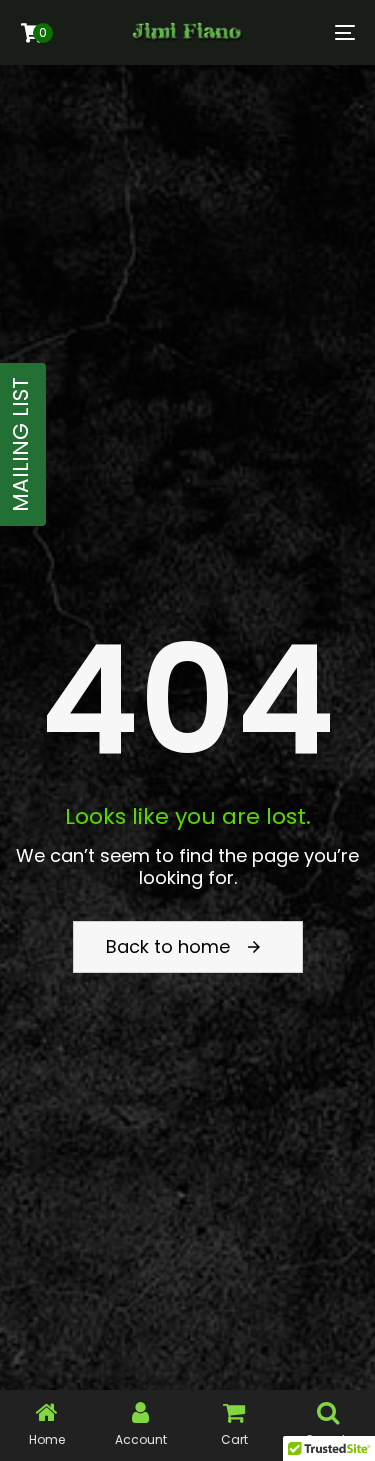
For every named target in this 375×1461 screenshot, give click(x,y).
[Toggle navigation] (299, 32)
